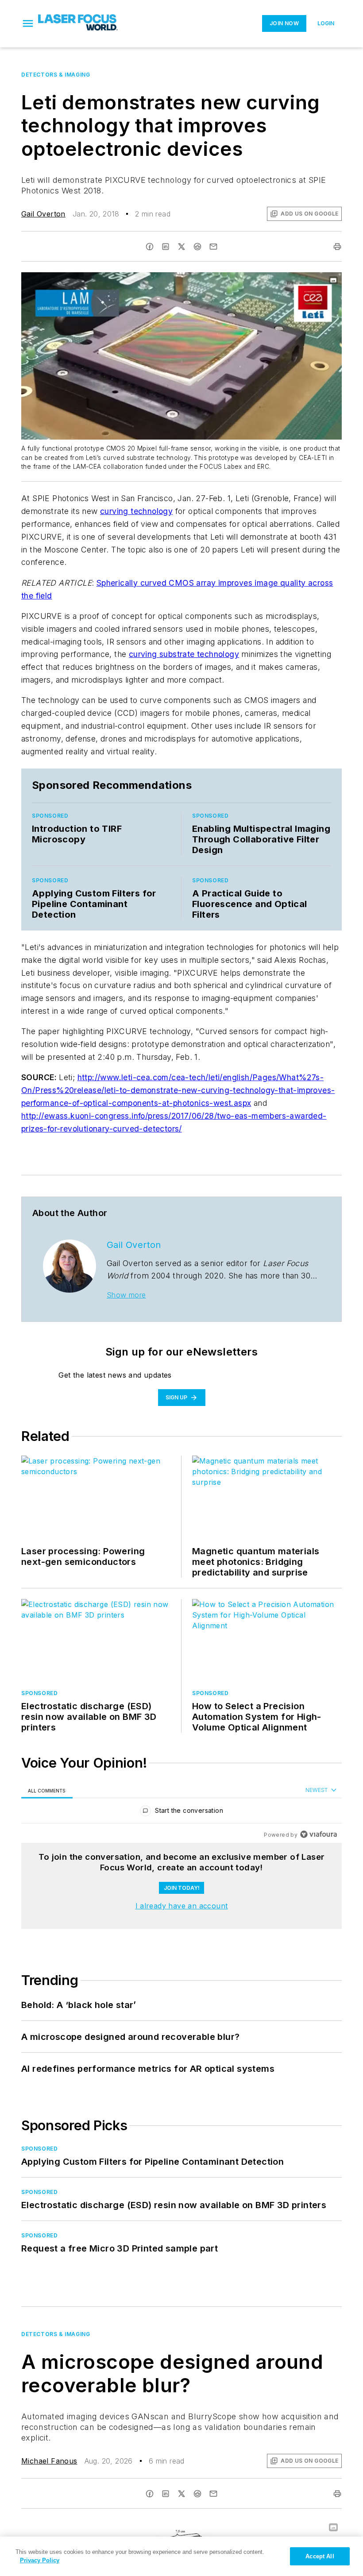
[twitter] (181, 247)
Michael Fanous (49, 2461)
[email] (213, 247)
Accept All (320, 2556)
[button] (28, 23)
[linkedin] (166, 247)
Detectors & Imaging (56, 75)
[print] (337, 247)
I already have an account (182, 1906)
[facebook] (150, 247)
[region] (181, 1813)
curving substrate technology (184, 654)
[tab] (47, 1790)
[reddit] (197, 247)
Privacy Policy (40, 2560)
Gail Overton (43, 214)
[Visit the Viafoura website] (319, 1834)
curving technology (136, 511)
